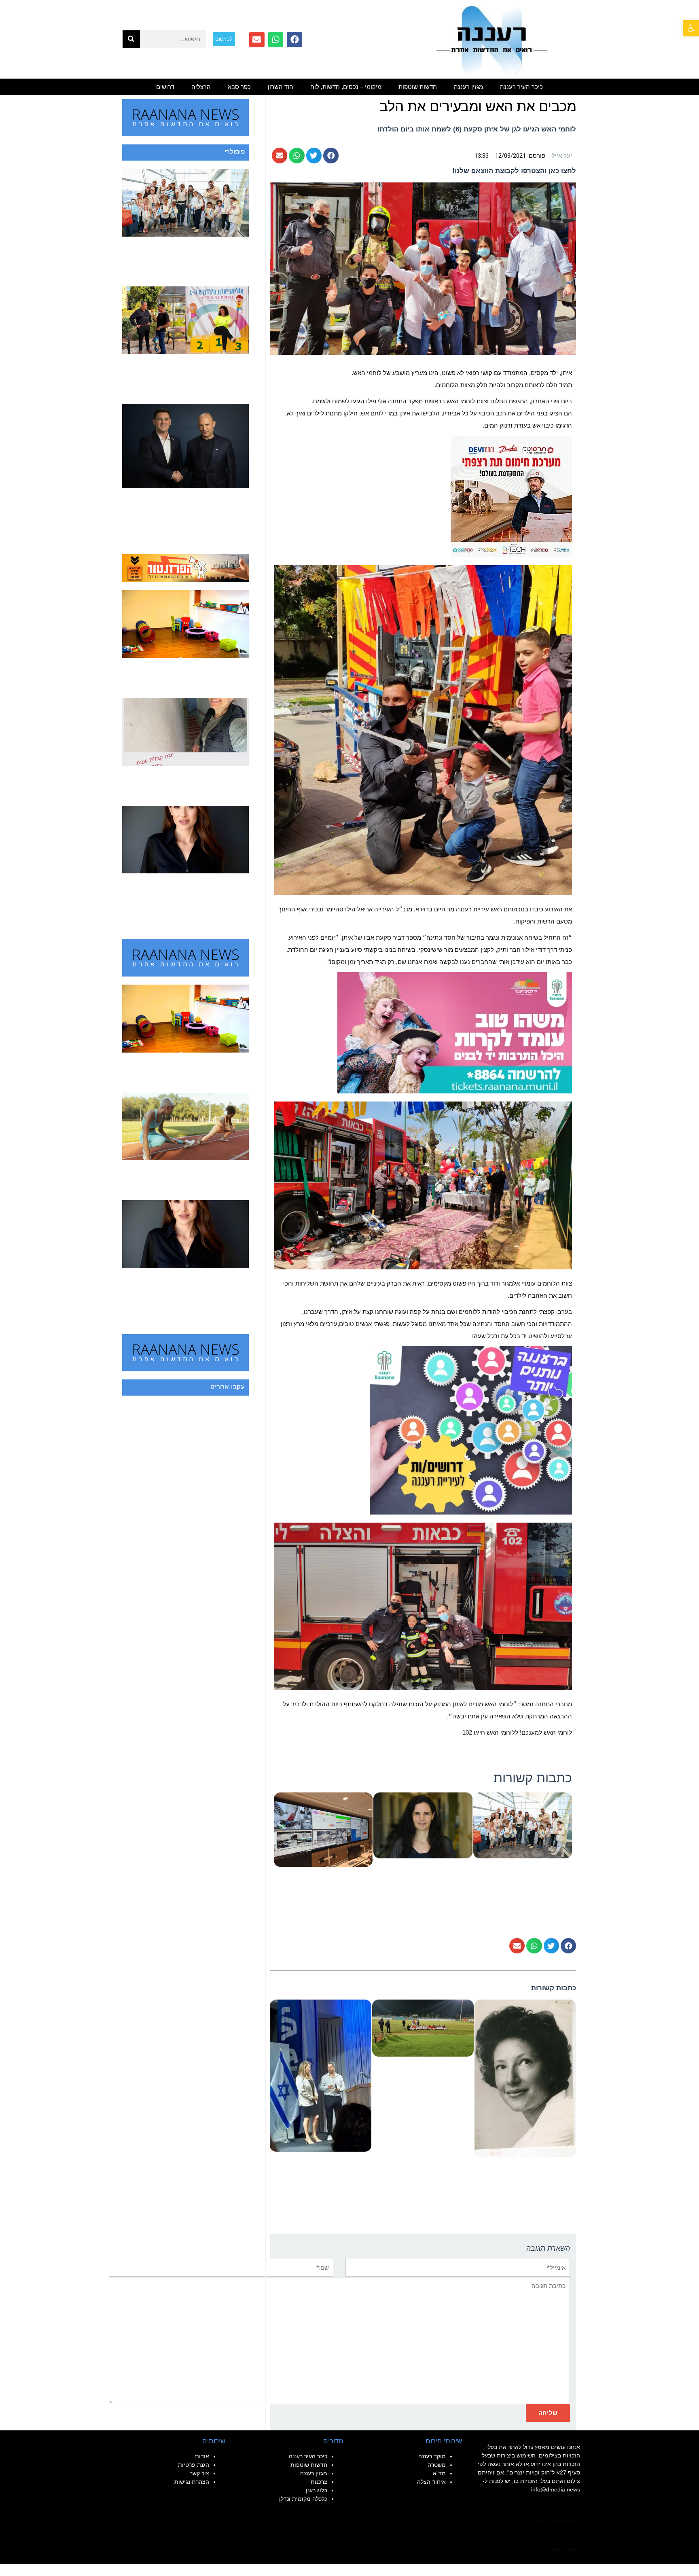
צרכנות (319, 2482)
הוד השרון (281, 87)
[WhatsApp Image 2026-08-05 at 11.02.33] (455, 1032)
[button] (691, 28)
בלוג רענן (317, 2490)
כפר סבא (239, 87)
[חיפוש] (131, 39)
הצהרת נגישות (192, 2482)
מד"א (439, 2473)
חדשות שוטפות (418, 87)
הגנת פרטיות (194, 2465)
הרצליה (201, 87)
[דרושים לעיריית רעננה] (471, 1430)
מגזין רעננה (468, 87)
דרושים (165, 87)
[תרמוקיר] (511, 496)
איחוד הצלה (431, 2482)
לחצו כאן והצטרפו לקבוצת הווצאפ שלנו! (514, 171)
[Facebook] (294, 40)
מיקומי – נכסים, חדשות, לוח (346, 87)
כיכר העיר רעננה (521, 87)
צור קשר (199, 2473)
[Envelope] (257, 40)
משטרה (437, 2465)
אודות (202, 2456)
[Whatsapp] (276, 40)
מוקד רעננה (432, 2456)
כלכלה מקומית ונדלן (303, 2499)
